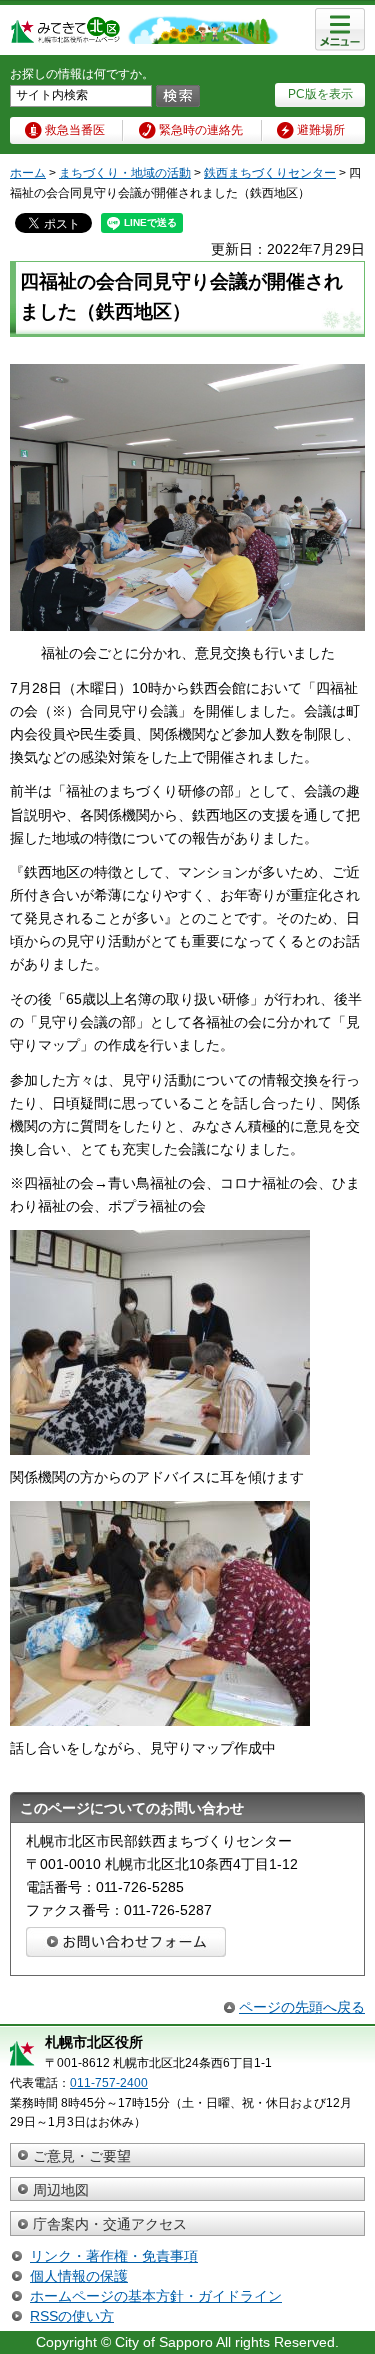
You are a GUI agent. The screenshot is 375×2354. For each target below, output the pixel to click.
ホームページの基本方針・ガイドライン (156, 2296)
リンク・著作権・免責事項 (114, 2256)
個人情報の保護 (79, 2276)
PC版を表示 (320, 94)
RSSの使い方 (72, 2316)
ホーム (28, 173)
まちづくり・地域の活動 (125, 173)
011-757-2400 (109, 2083)
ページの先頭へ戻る (302, 2007)
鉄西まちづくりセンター (270, 173)
